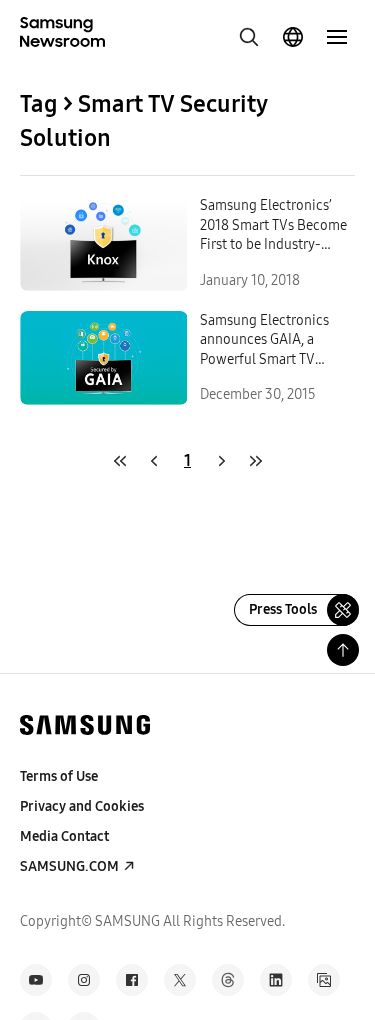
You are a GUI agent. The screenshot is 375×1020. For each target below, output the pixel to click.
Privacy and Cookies (82, 806)
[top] (343, 650)
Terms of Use (59, 776)
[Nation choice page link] (293, 37)
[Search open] (249, 37)
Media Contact (64, 836)
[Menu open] (337, 37)
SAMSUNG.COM (69, 866)
